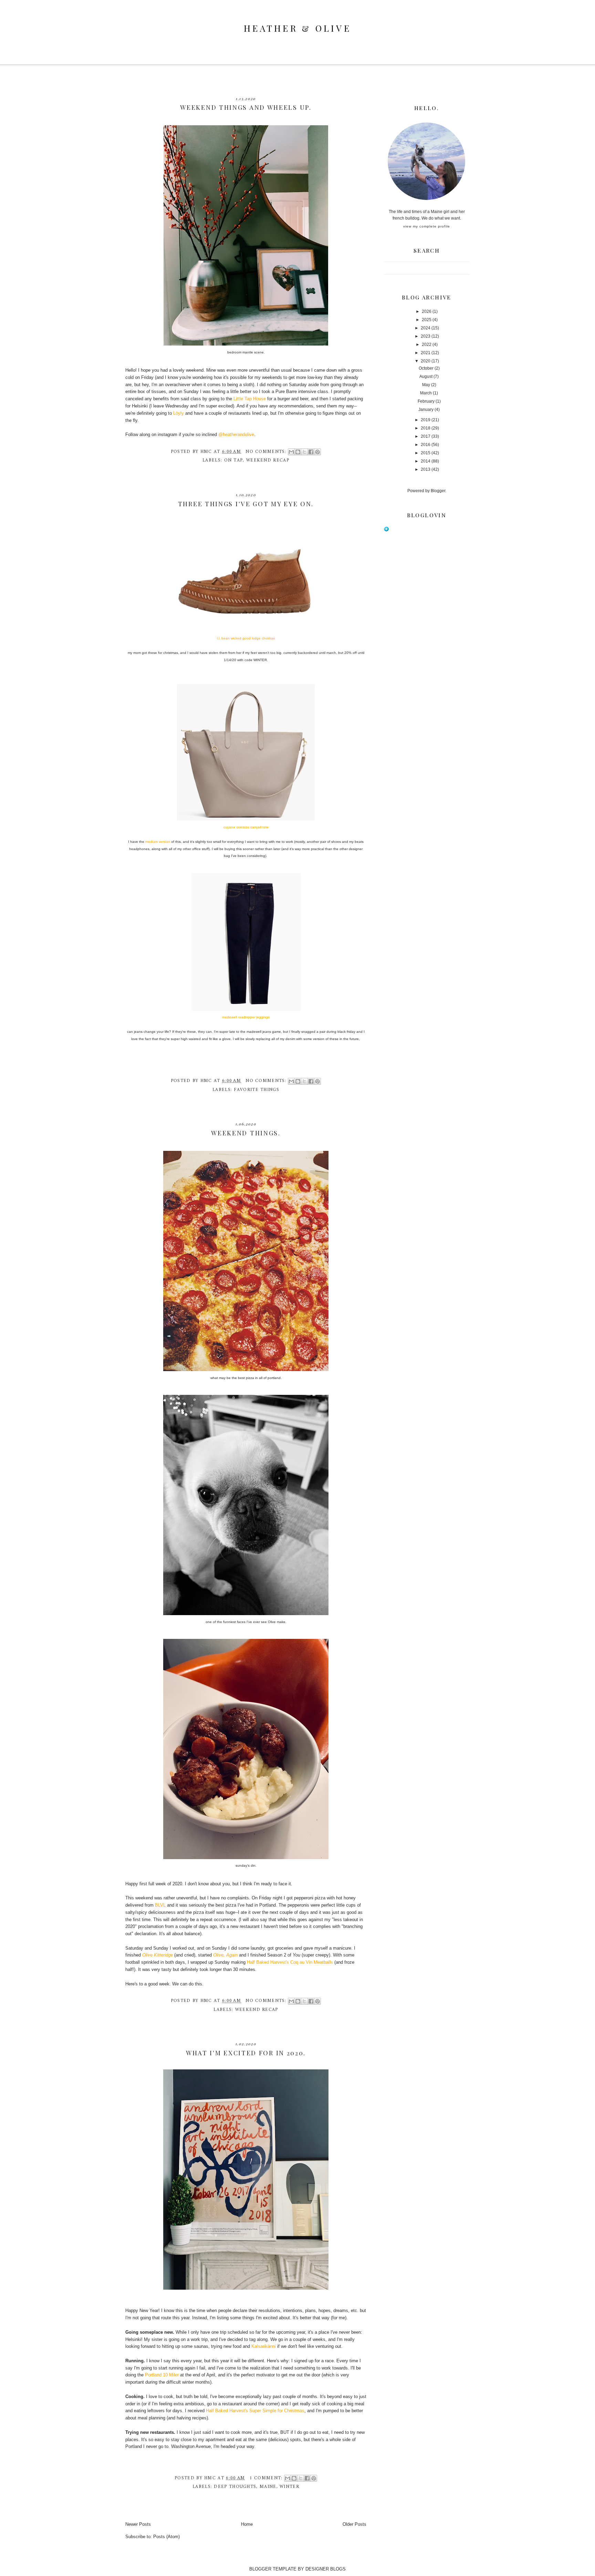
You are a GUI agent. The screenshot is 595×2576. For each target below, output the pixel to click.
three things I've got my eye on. (246, 504)
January (426, 410)
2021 (426, 353)
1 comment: (267, 2478)
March (426, 393)
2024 (426, 328)
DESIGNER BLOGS (326, 2569)
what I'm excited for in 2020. (246, 2053)
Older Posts (354, 2524)
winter (289, 2487)
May (426, 385)
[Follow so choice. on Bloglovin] (386, 530)
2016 (426, 445)
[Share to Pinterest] (317, 452)
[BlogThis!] (298, 452)
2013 (426, 469)
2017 (426, 436)
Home (247, 2524)
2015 (426, 453)
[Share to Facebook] (311, 452)
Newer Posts (138, 2524)
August (426, 377)
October (426, 368)
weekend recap (268, 460)
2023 (426, 336)
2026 (427, 311)
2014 (426, 461)
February (426, 401)
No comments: (267, 452)
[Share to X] (304, 452)
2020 (426, 361)
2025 (427, 320)
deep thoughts (235, 2487)
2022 (427, 344)
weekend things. (246, 1133)
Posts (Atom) (166, 2537)
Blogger (438, 491)
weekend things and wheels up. (246, 107)
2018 (426, 428)
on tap (234, 460)
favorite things (257, 1090)
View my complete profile (427, 226)
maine (268, 2487)
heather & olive (297, 28)
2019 (426, 420)
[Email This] (291, 452)
